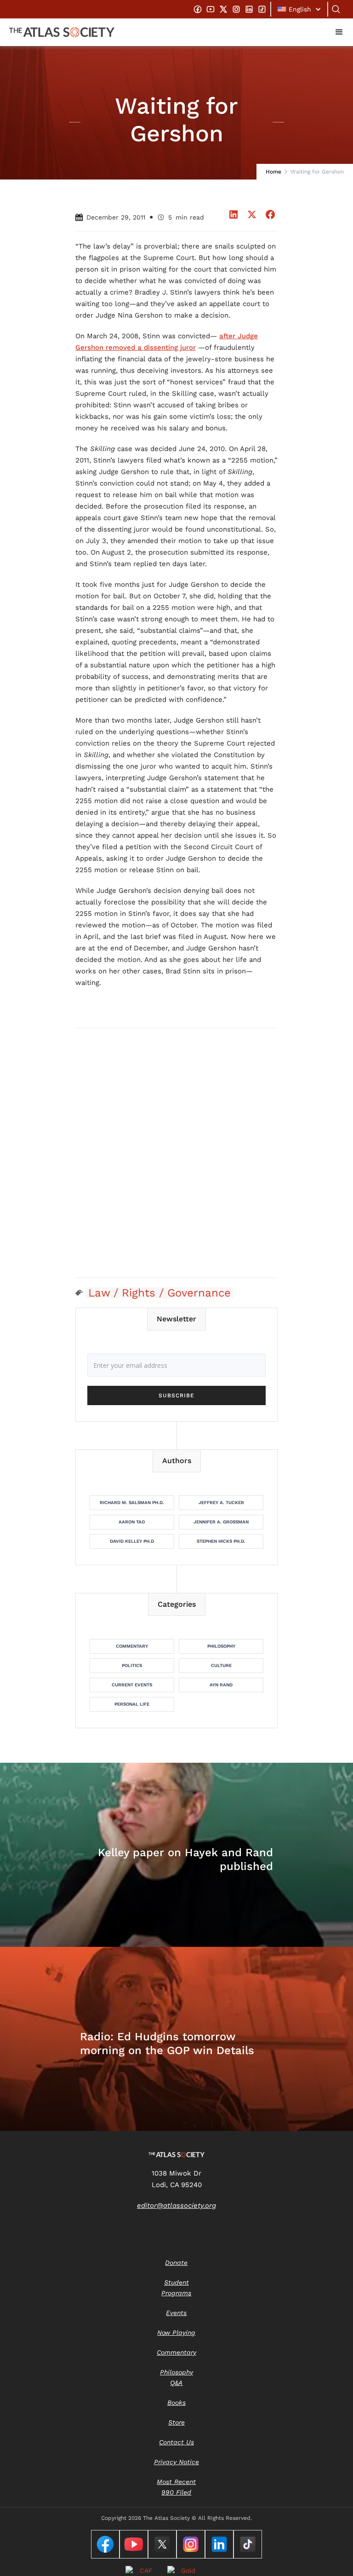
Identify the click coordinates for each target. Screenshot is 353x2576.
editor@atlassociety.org (176, 2206)
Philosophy (221, 1646)
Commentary (132, 1646)
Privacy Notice (176, 2462)
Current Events (132, 1685)
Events (176, 2313)
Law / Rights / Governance (159, 1293)
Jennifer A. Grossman (221, 1522)
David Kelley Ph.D (132, 1541)
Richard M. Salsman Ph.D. (132, 1502)
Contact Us (176, 2442)
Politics (132, 1665)
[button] (299, 9)
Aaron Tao (132, 1522)
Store (176, 2422)
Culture (221, 1665)
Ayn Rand (221, 1685)
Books (176, 2402)
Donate (176, 2263)
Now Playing (176, 2333)
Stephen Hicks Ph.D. (221, 1541)
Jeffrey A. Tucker (221, 1502)
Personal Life (132, 1704)
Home (273, 172)
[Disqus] (176, 1152)
